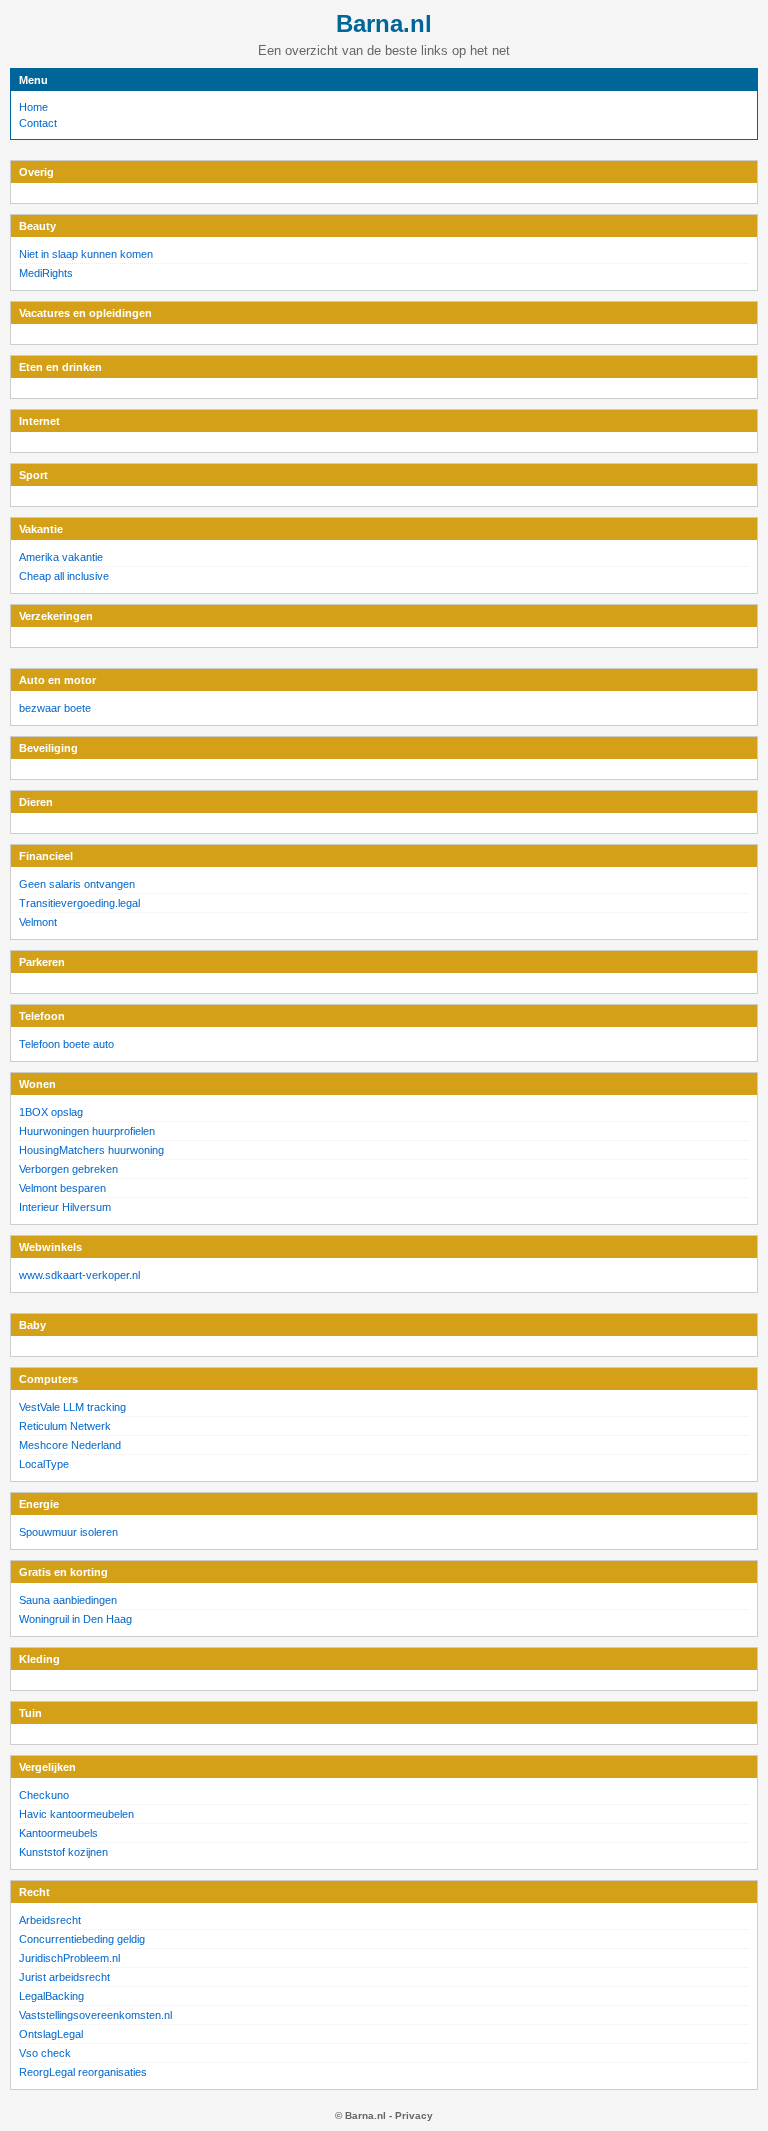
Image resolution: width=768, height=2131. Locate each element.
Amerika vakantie (61, 557)
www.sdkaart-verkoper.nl (79, 1275)
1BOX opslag (51, 1112)
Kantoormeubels (58, 1833)
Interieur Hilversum (65, 1207)
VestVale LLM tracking (72, 1407)
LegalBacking (51, 1996)
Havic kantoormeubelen (76, 1814)
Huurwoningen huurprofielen (87, 1131)
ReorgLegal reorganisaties (83, 2072)
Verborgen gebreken (68, 1169)
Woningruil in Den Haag (75, 1619)
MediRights (46, 273)
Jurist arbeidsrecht (64, 1977)
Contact (38, 123)
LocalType (44, 1464)
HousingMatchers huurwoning (91, 1150)
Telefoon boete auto (66, 1044)
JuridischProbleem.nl (69, 1958)
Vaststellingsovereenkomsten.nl (95, 2015)
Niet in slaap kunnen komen (86, 254)
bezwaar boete (55, 708)
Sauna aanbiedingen (68, 1600)
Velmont (38, 922)
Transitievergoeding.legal (79, 903)
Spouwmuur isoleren (68, 1532)
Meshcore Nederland (70, 1445)
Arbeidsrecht (50, 1920)
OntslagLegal (51, 2034)
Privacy (414, 2115)
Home (33, 107)
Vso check (45, 2053)
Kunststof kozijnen (63, 1852)
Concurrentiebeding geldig (82, 1939)
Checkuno (44, 1795)
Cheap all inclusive (64, 576)
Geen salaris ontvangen (77, 884)
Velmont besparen (62, 1188)
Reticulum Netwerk (65, 1426)
